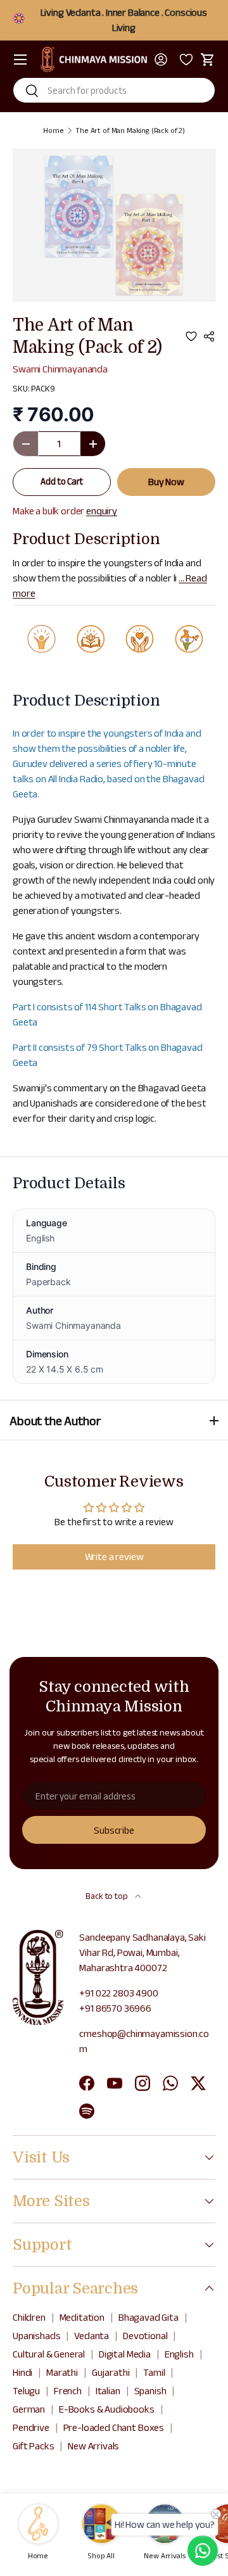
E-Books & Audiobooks (107, 2409)
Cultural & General (49, 2354)
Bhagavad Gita (149, 2317)
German (29, 2409)
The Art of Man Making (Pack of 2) (130, 130)
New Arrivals (93, 2446)
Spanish (150, 2391)
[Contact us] (203, 2551)
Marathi (62, 2372)
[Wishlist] (184, 60)
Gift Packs (33, 2446)
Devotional (145, 2336)
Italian (108, 2391)
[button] (208, 60)
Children (29, 2317)
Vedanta (92, 2336)
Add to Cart (61, 481)
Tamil (154, 2372)
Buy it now (166, 482)
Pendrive (31, 2427)
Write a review (114, 1557)
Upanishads (36, 2336)
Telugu (26, 2391)
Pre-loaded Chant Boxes (114, 2427)
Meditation (82, 2317)
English (179, 2354)
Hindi (22, 2372)
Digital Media (125, 2354)
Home (53, 130)
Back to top (107, 1896)
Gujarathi (111, 2372)
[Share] (209, 336)
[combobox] (114, 90)
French (68, 2391)
